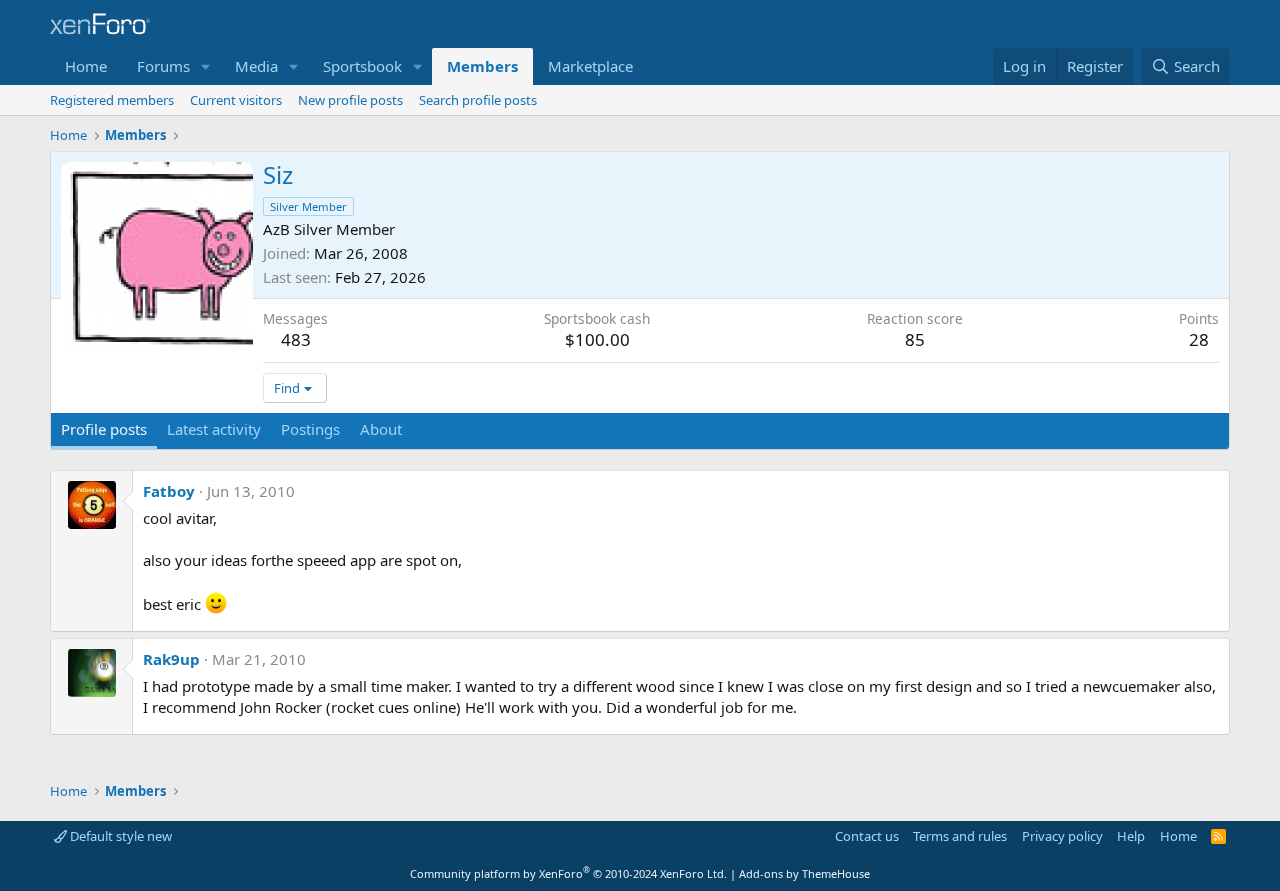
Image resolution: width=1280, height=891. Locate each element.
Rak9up (171, 659)
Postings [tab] (310, 429)
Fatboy (169, 491)
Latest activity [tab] (214, 429)
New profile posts (350, 100)
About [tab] (381, 429)
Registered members (112, 100)
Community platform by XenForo (568, 873)
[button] (206, 66)
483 (296, 339)
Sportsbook (362, 66)
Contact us (867, 836)
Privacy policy (1062, 836)
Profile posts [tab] (104, 429)
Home (86, 66)
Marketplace (590, 66)
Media (256, 66)
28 (1199, 339)
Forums (163, 66)
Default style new (119, 836)
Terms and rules (960, 836)
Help (1131, 836)
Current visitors (236, 100)
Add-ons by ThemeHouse (804, 873)
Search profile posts (478, 100)
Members (482, 66)
